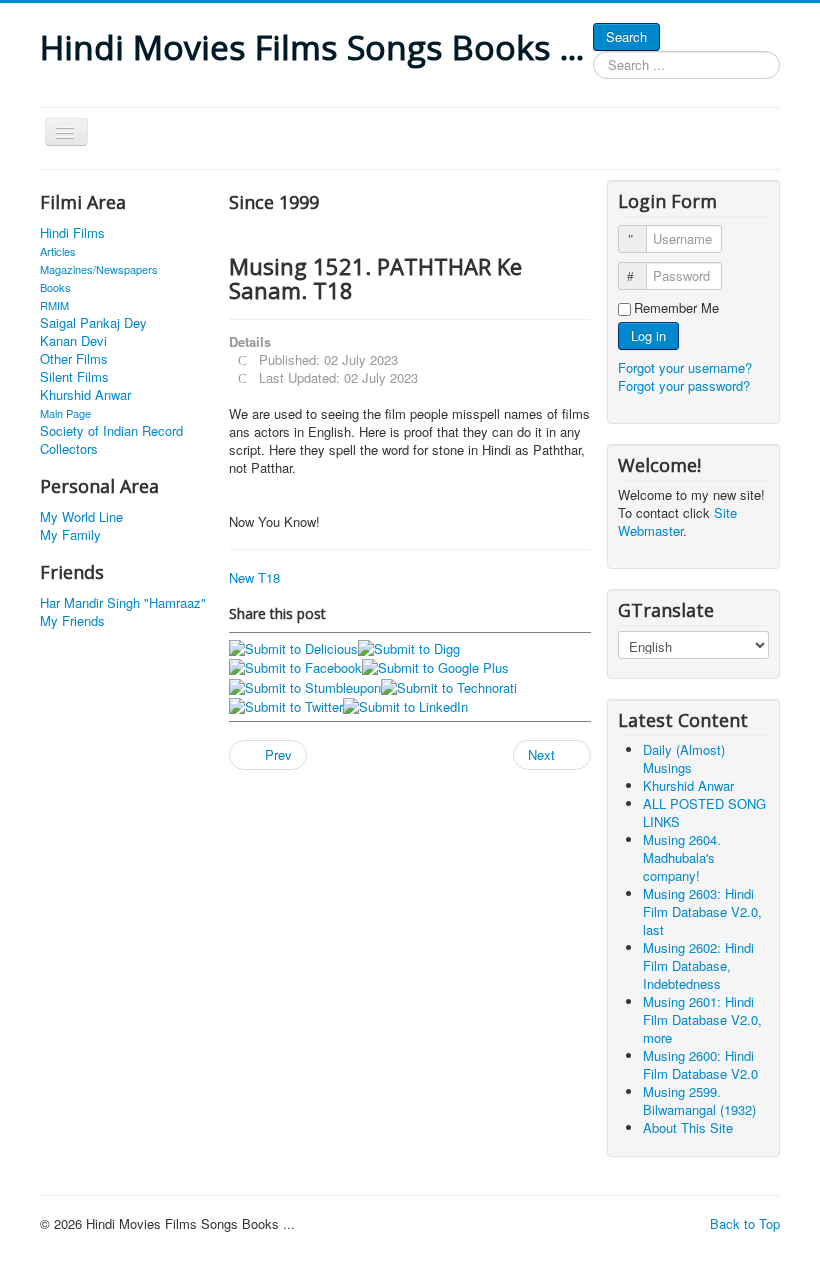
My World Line (81, 517)
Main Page (65, 413)
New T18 (254, 577)
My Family (70, 535)
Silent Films (74, 377)
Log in (648, 335)
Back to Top (745, 1223)
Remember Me (676, 308)
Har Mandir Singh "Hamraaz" (123, 603)
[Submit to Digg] (409, 646)
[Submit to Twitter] (286, 705)
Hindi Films (72, 233)
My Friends (72, 621)
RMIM (54, 305)
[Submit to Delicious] (293, 646)
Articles (58, 251)
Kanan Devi (73, 341)
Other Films (74, 359)
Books (55, 287)
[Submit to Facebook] (295, 666)
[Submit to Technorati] (449, 685)
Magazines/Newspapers (99, 269)
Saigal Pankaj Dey (93, 323)
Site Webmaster (677, 521)
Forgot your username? (685, 367)
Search (626, 36)
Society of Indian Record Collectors (111, 440)
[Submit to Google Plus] (435, 666)
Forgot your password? (684, 385)
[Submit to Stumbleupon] (305, 685)
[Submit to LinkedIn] (405, 705)
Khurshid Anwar (85, 395)
